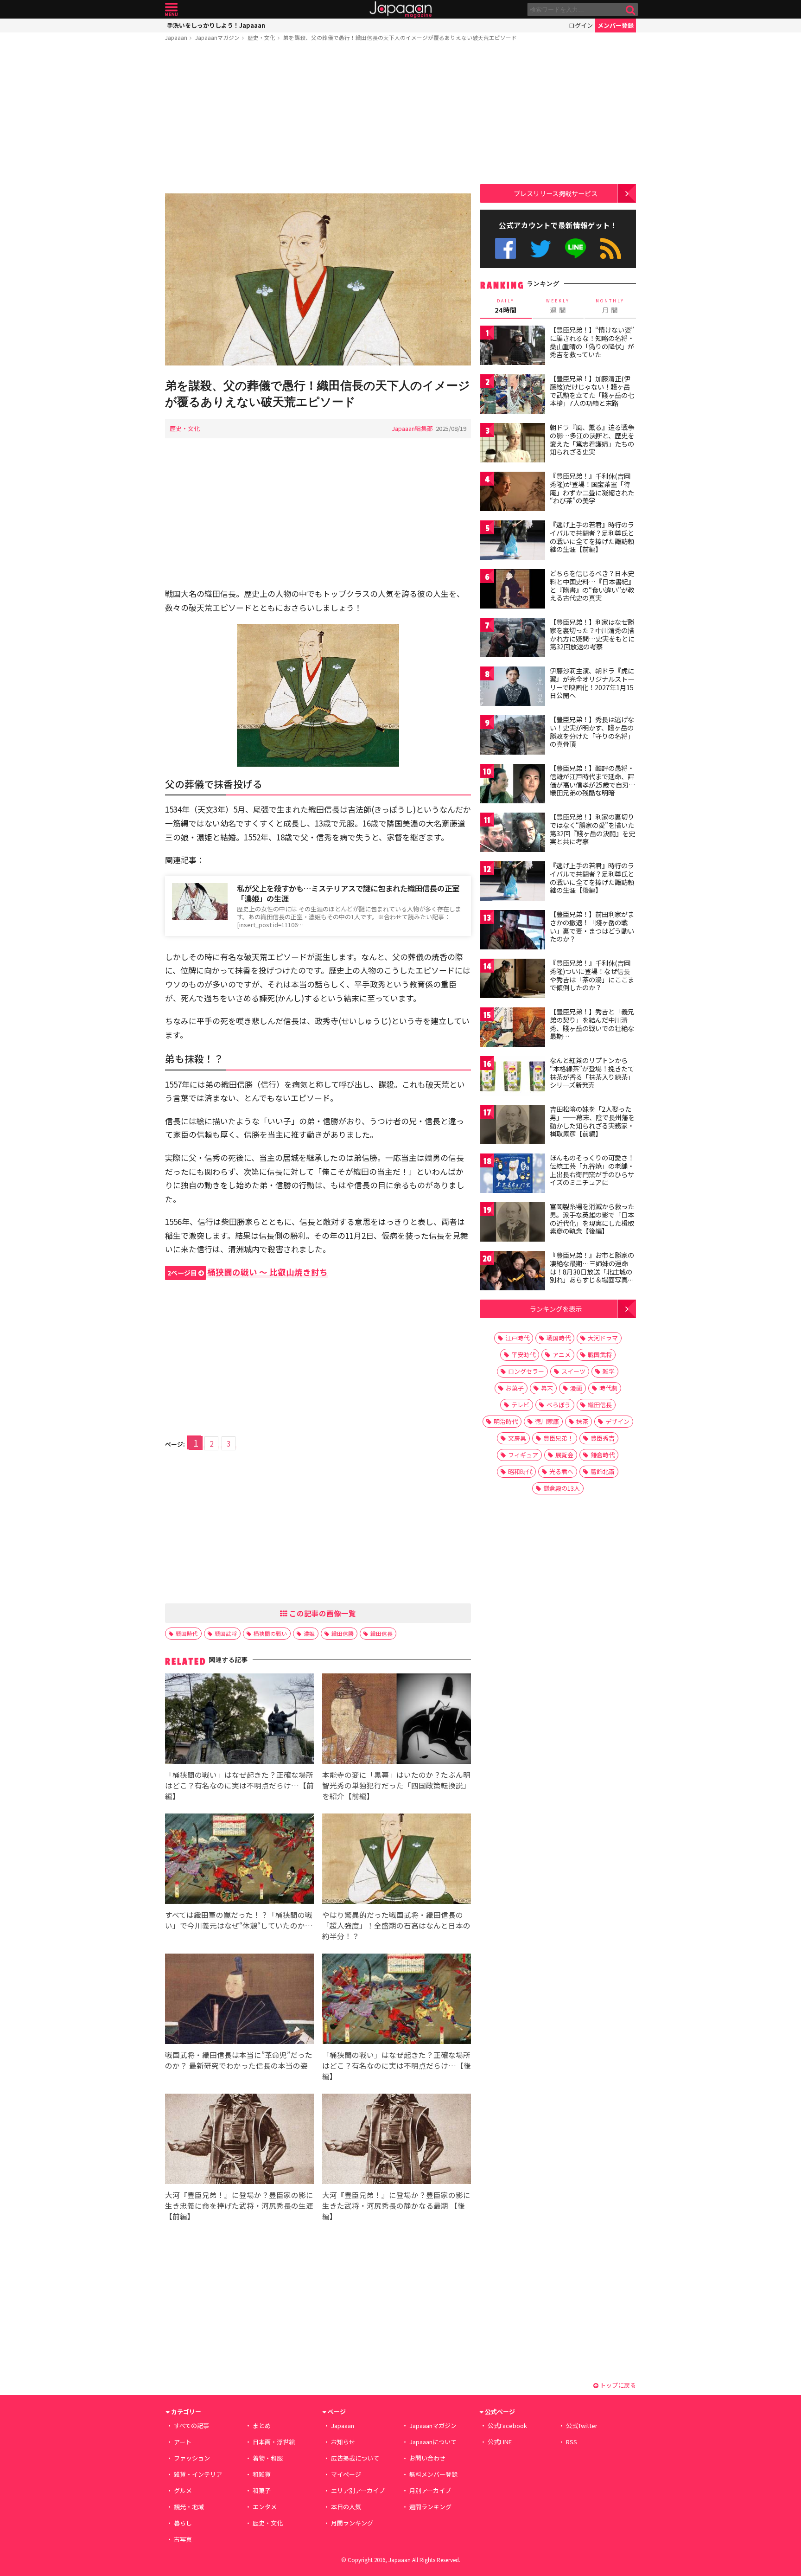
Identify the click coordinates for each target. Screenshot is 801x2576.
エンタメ (265, 2507)
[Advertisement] (318, 119)
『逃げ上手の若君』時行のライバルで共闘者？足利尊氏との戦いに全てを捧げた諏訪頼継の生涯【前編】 (592, 537)
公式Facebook (505, 248)
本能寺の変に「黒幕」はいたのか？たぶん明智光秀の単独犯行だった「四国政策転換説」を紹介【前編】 (396, 1785)
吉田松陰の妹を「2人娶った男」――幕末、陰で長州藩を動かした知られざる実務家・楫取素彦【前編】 (592, 1121)
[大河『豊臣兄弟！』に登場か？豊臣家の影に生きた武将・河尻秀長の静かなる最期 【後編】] (397, 2140)
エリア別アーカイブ (358, 2490)
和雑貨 (262, 2474)
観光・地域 (189, 2507)
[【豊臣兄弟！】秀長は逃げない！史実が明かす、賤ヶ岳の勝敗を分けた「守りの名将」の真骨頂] (513, 736)
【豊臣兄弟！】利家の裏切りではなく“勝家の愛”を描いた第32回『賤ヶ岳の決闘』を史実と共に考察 (592, 829)
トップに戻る (617, 2385)
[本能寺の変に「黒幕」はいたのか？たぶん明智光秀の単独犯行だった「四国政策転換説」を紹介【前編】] (397, 1720)
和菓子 (262, 2490)
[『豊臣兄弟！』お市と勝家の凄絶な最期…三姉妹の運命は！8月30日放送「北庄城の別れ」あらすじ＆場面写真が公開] (513, 1272)
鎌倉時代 (603, 1455)
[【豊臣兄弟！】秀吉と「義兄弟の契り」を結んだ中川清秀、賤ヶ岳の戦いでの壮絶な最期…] (513, 1028)
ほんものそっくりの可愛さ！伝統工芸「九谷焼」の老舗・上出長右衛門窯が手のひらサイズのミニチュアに (592, 1170)
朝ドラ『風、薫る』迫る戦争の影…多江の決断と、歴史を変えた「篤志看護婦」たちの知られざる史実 (592, 439)
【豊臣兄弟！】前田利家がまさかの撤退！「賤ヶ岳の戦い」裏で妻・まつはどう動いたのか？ (592, 926)
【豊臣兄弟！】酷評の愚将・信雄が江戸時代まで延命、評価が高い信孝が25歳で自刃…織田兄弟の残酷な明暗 (593, 780)
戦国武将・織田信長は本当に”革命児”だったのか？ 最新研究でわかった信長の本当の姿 (239, 2060)
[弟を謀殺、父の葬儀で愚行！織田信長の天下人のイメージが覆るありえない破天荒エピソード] (318, 281)
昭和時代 (520, 1471)
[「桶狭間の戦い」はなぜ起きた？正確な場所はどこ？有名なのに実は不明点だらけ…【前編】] (239, 1720)
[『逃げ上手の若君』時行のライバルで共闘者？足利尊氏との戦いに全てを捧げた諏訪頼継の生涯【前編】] (513, 541)
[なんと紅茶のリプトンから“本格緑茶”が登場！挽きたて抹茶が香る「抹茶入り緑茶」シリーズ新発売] (513, 1077)
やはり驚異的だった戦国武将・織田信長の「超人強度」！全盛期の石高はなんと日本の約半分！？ (396, 1925)
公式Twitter (541, 248)
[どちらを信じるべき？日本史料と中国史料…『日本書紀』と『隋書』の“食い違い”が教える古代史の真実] (513, 590)
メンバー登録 (616, 25)
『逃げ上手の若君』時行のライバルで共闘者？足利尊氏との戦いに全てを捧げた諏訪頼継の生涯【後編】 (592, 878)
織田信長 (381, 1633)
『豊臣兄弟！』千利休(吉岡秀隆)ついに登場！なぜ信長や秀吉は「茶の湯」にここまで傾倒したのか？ (592, 975)
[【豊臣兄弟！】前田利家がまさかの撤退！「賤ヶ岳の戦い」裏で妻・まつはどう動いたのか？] (513, 931)
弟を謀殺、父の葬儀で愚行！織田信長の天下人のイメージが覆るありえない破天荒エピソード (400, 37)
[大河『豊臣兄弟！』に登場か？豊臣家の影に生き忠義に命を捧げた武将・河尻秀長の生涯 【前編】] (239, 2140)
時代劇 (608, 1388)
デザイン (617, 1421)
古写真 (183, 2539)
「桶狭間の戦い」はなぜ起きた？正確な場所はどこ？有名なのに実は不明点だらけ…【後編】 (397, 2065)
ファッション (192, 2458)
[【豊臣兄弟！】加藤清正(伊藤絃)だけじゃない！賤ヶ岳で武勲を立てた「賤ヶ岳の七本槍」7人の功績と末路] (513, 395)
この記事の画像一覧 (322, 1613)
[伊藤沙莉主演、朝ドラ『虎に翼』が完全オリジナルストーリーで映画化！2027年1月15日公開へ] (513, 688)
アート (183, 2442)
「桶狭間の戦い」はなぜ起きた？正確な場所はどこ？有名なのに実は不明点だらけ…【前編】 (239, 1785)
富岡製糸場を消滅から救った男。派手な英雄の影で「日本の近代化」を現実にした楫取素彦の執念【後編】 (592, 1219)
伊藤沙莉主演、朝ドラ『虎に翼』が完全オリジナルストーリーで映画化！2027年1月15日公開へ (592, 683)
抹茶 (582, 1421)
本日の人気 (346, 2507)
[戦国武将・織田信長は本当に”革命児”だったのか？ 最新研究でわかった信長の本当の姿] (239, 2000)
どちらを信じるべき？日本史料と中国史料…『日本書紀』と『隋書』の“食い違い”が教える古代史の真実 (592, 586)
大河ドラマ (603, 1338)
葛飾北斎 (603, 1471)
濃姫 (309, 1633)
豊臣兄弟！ (558, 1438)
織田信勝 (343, 1633)
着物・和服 (268, 2458)
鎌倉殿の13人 (562, 1488)
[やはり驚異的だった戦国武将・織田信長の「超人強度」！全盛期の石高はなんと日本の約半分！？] (397, 1860)
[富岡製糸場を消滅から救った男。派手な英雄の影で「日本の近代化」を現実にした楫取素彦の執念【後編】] (513, 1223)
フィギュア (523, 1455)
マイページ (346, 2474)
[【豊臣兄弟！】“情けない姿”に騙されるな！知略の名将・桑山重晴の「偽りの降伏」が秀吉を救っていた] (513, 347)
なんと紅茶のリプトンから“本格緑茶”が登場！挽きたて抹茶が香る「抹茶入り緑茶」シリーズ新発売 (592, 1073)
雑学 (609, 1371)
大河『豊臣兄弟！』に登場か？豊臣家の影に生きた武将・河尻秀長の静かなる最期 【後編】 (396, 2205)
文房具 (517, 1438)
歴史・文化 (261, 37)
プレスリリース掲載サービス (556, 193)
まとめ (262, 2425)
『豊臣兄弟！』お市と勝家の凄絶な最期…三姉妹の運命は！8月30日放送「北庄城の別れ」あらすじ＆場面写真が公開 (592, 1271)
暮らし (183, 2523)
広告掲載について (355, 2458)
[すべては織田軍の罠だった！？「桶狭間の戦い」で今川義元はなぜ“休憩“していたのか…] (239, 1860)
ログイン (581, 25)
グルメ (183, 2490)
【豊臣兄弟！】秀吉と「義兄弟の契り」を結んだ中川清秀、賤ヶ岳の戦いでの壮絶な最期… (592, 1024)
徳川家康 (547, 1421)
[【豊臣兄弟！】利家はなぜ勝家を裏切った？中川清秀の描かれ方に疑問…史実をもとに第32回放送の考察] (513, 639)
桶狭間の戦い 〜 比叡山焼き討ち (248, 1272)
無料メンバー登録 (433, 2474)
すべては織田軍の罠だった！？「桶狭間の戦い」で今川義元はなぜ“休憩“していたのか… (239, 1920)
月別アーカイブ (430, 2490)
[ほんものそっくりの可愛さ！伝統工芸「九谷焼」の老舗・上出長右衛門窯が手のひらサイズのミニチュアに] (513, 1175)
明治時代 (506, 1421)
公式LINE (576, 248)
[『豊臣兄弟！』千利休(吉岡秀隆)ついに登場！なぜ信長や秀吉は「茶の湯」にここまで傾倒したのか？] (513, 980)
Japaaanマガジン (217, 37)
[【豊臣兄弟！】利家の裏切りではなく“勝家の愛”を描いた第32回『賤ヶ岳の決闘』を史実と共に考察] (513, 834)
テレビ (520, 1405)
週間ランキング (430, 2507)
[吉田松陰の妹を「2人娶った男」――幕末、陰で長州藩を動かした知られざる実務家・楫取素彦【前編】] (513, 1126)
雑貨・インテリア (198, 2474)
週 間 (558, 306)
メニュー (171, 10)
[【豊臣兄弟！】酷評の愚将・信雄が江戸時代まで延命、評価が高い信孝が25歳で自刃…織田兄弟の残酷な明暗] (513, 785)
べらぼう (559, 1405)
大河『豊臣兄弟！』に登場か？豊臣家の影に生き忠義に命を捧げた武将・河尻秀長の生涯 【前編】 (239, 2205)
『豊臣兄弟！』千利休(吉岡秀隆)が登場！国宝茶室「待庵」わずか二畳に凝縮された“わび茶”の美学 (592, 488)
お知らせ (343, 2442)
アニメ (562, 1355)
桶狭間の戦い (270, 1633)
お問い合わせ (427, 2458)
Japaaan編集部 (412, 428)
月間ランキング (352, 2523)
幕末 (547, 1388)
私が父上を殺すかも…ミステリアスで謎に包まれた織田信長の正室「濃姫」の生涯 (348, 894)
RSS (611, 248)
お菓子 (515, 1388)
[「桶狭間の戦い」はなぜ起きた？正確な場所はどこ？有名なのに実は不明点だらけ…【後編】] (397, 2000)
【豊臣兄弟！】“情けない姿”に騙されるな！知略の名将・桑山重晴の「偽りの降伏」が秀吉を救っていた (592, 342)
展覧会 (564, 1455)
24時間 (506, 306)
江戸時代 (517, 1338)
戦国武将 (226, 1633)
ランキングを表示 (556, 1309)
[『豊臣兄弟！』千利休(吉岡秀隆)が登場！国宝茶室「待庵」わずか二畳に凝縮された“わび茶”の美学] (513, 493)
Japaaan (400, 10)
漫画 (576, 1388)
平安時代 (523, 1355)
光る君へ (561, 1471)
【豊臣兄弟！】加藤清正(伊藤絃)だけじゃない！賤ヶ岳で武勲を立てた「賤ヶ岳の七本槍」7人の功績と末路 (592, 391)
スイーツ (573, 1371)
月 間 (610, 306)
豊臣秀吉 (603, 1438)
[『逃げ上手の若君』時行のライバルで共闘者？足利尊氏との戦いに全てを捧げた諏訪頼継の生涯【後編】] (513, 882)
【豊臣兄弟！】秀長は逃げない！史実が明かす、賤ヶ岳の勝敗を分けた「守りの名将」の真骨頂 (592, 732)
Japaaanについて (433, 2442)
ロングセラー (526, 1371)
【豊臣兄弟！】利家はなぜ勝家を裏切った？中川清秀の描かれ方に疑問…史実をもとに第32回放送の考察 (592, 634)
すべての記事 (191, 2425)
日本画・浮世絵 (274, 2442)
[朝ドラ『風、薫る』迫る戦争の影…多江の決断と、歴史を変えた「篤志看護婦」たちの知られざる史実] (513, 444)
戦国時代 (187, 1633)
